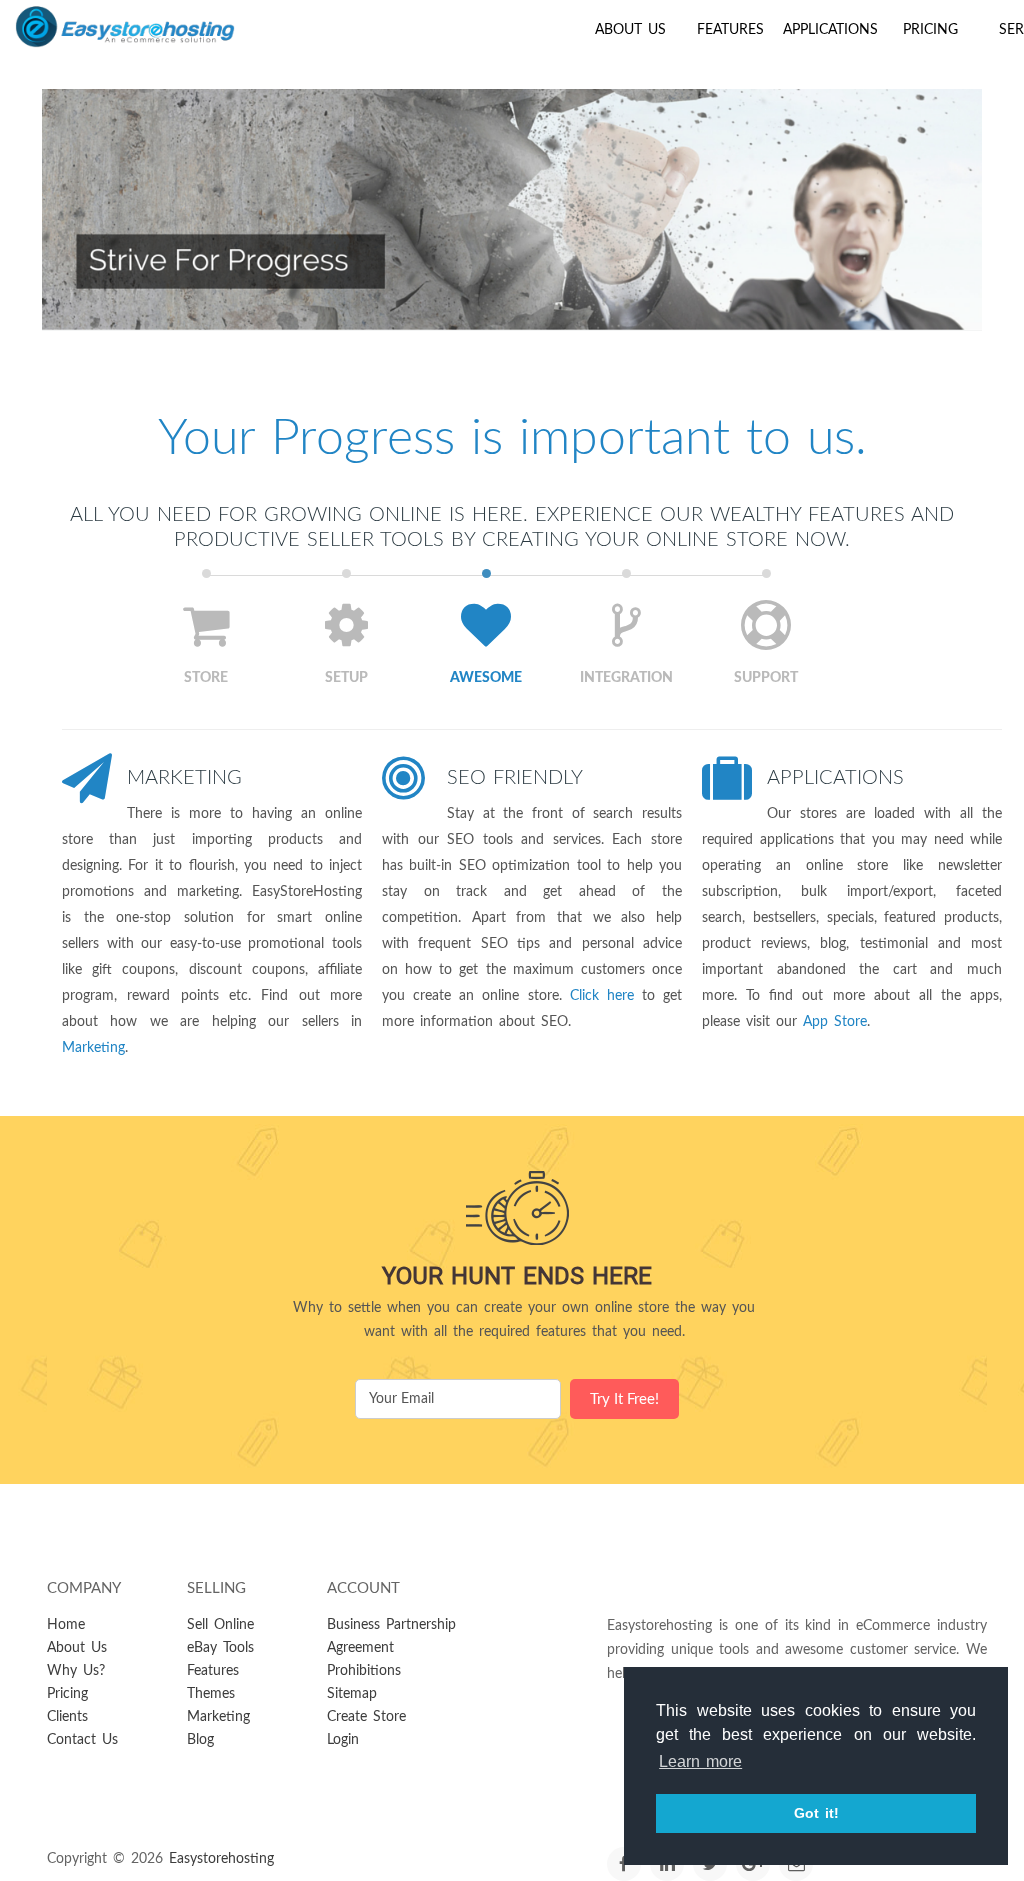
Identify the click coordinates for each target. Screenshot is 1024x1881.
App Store (835, 1022)
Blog (200, 1740)
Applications (830, 30)
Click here (602, 996)
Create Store (366, 1717)
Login (343, 1740)
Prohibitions (364, 1671)
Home (66, 1625)
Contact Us (82, 1740)
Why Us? (76, 1671)
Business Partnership (391, 1625)
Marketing (184, 778)
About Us (630, 30)
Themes (211, 1694)
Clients (67, 1717)
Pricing (930, 30)
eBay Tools (220, 1648)
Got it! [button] (816, 1813)
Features (730, 30)
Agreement (360, 1648)
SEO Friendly (515, 778)
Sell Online (220, 1625)
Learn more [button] (700, 1761)
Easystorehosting (221, 1859)
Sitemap (352, 1694)
